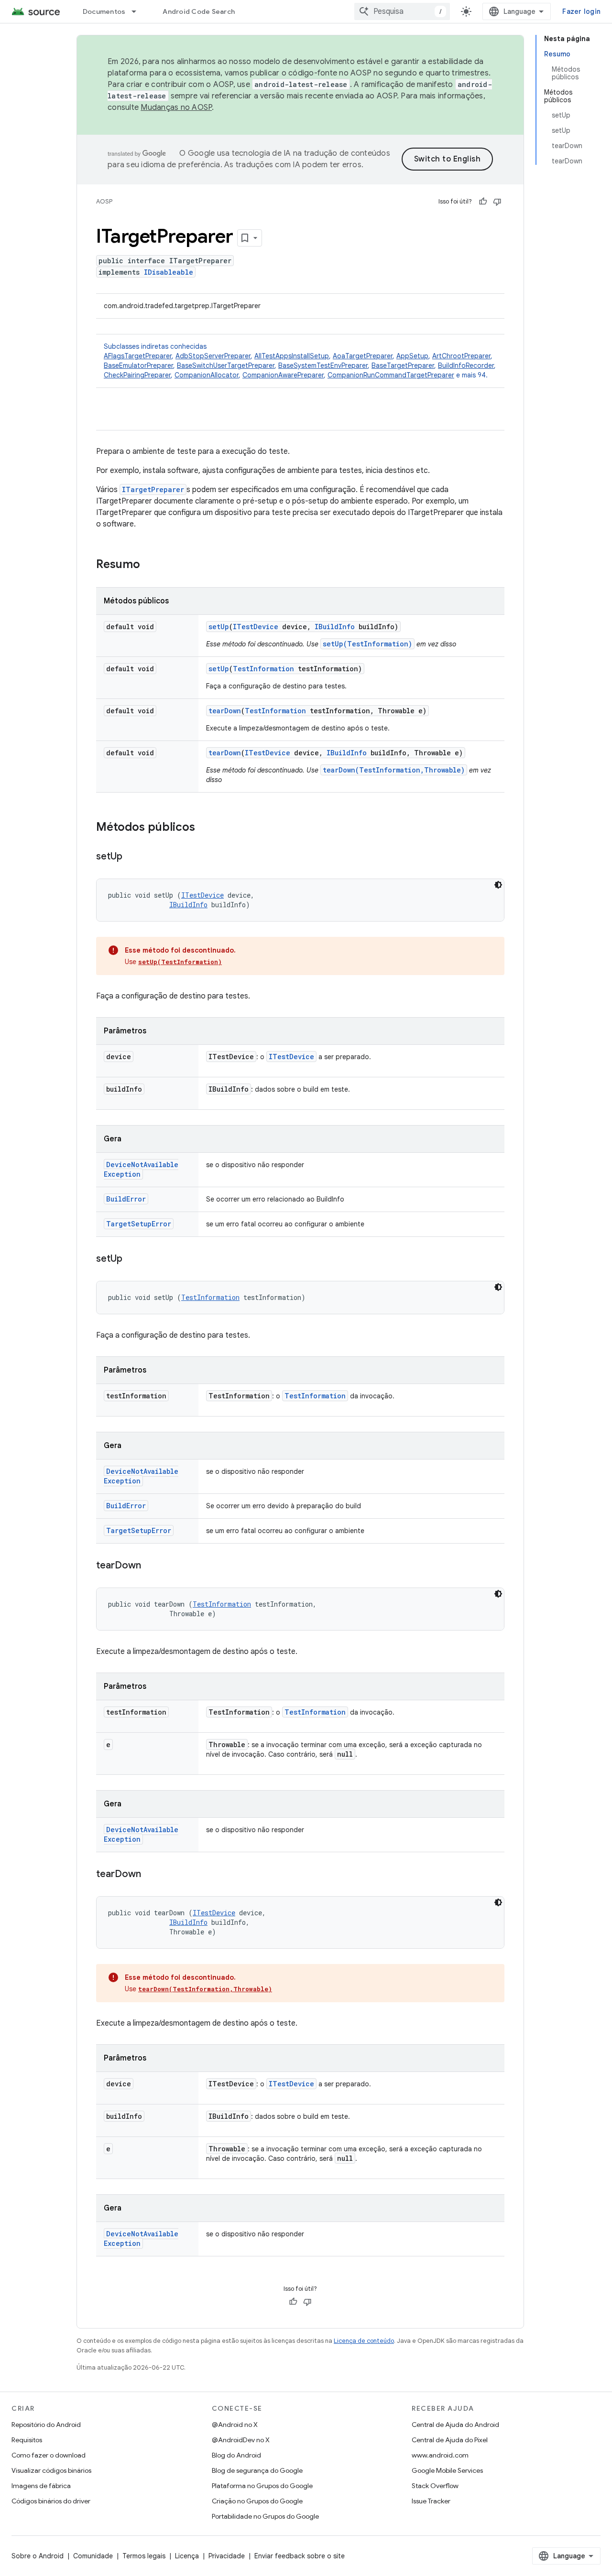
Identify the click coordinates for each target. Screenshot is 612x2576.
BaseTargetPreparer (403, 365)
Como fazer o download (49, 2455)
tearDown (225, 711)
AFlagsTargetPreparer (138, 356)
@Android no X (235, 2425)
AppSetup (412, 356)
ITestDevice (256, 627)
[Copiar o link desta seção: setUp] (132, 857)
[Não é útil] (497, 202)
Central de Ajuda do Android (455, 2425)
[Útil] (483, 202)
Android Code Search (199, 11)
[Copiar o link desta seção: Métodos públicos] (205, 828)
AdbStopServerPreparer (213, 356)
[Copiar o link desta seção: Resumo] (150, 565)
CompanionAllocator (207, 375)
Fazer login (581, 11)
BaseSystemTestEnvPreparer (323, 365)
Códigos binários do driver (51, 2501)
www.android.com (440, 2455)
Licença (187, 2556)
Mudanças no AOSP (176, 107)
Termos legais (144, 2556)
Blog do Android (236, 2455)
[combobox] (402, 11)
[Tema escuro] (498, 885)
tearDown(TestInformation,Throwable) (394, 770)
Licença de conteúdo (364, 2341)
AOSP (104, 201)
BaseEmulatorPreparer (138, 365)
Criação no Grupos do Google (257, 2501)
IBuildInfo (335, 627)
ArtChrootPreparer (461, 356)
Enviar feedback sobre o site (300, 2556)
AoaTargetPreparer (363, 356)
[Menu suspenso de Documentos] (138, 11)
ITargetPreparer (153, 489)
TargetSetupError (139, 1224)
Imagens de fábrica (41, 2486)
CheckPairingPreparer (137, 375)
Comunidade (93, 2556)
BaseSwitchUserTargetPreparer (226, 365)
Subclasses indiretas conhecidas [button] (300, 361)
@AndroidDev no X (241, 2440)
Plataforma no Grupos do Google (262, 2486)
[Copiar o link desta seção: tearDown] (151, 1566)
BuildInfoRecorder (466, 365)
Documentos (104, 11)
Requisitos (27, 2440)
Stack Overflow (435, 2486)
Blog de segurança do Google (257, 2470)
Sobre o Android (38, 2556)
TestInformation (263, 669)
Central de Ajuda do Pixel (450, 2440)
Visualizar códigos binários (51, 2470)
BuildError (126, 1199)
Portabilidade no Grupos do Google (265, 2516)
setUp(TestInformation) (367, 644)
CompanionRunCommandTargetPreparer (391, 375)
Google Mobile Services (447, 2470)
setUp (219, 627)
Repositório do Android (46, 2425)
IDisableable (169, 272)
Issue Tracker (431, 2501)
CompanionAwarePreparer (283, 375)
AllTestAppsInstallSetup (292, 356)
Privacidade (227, 2556)
